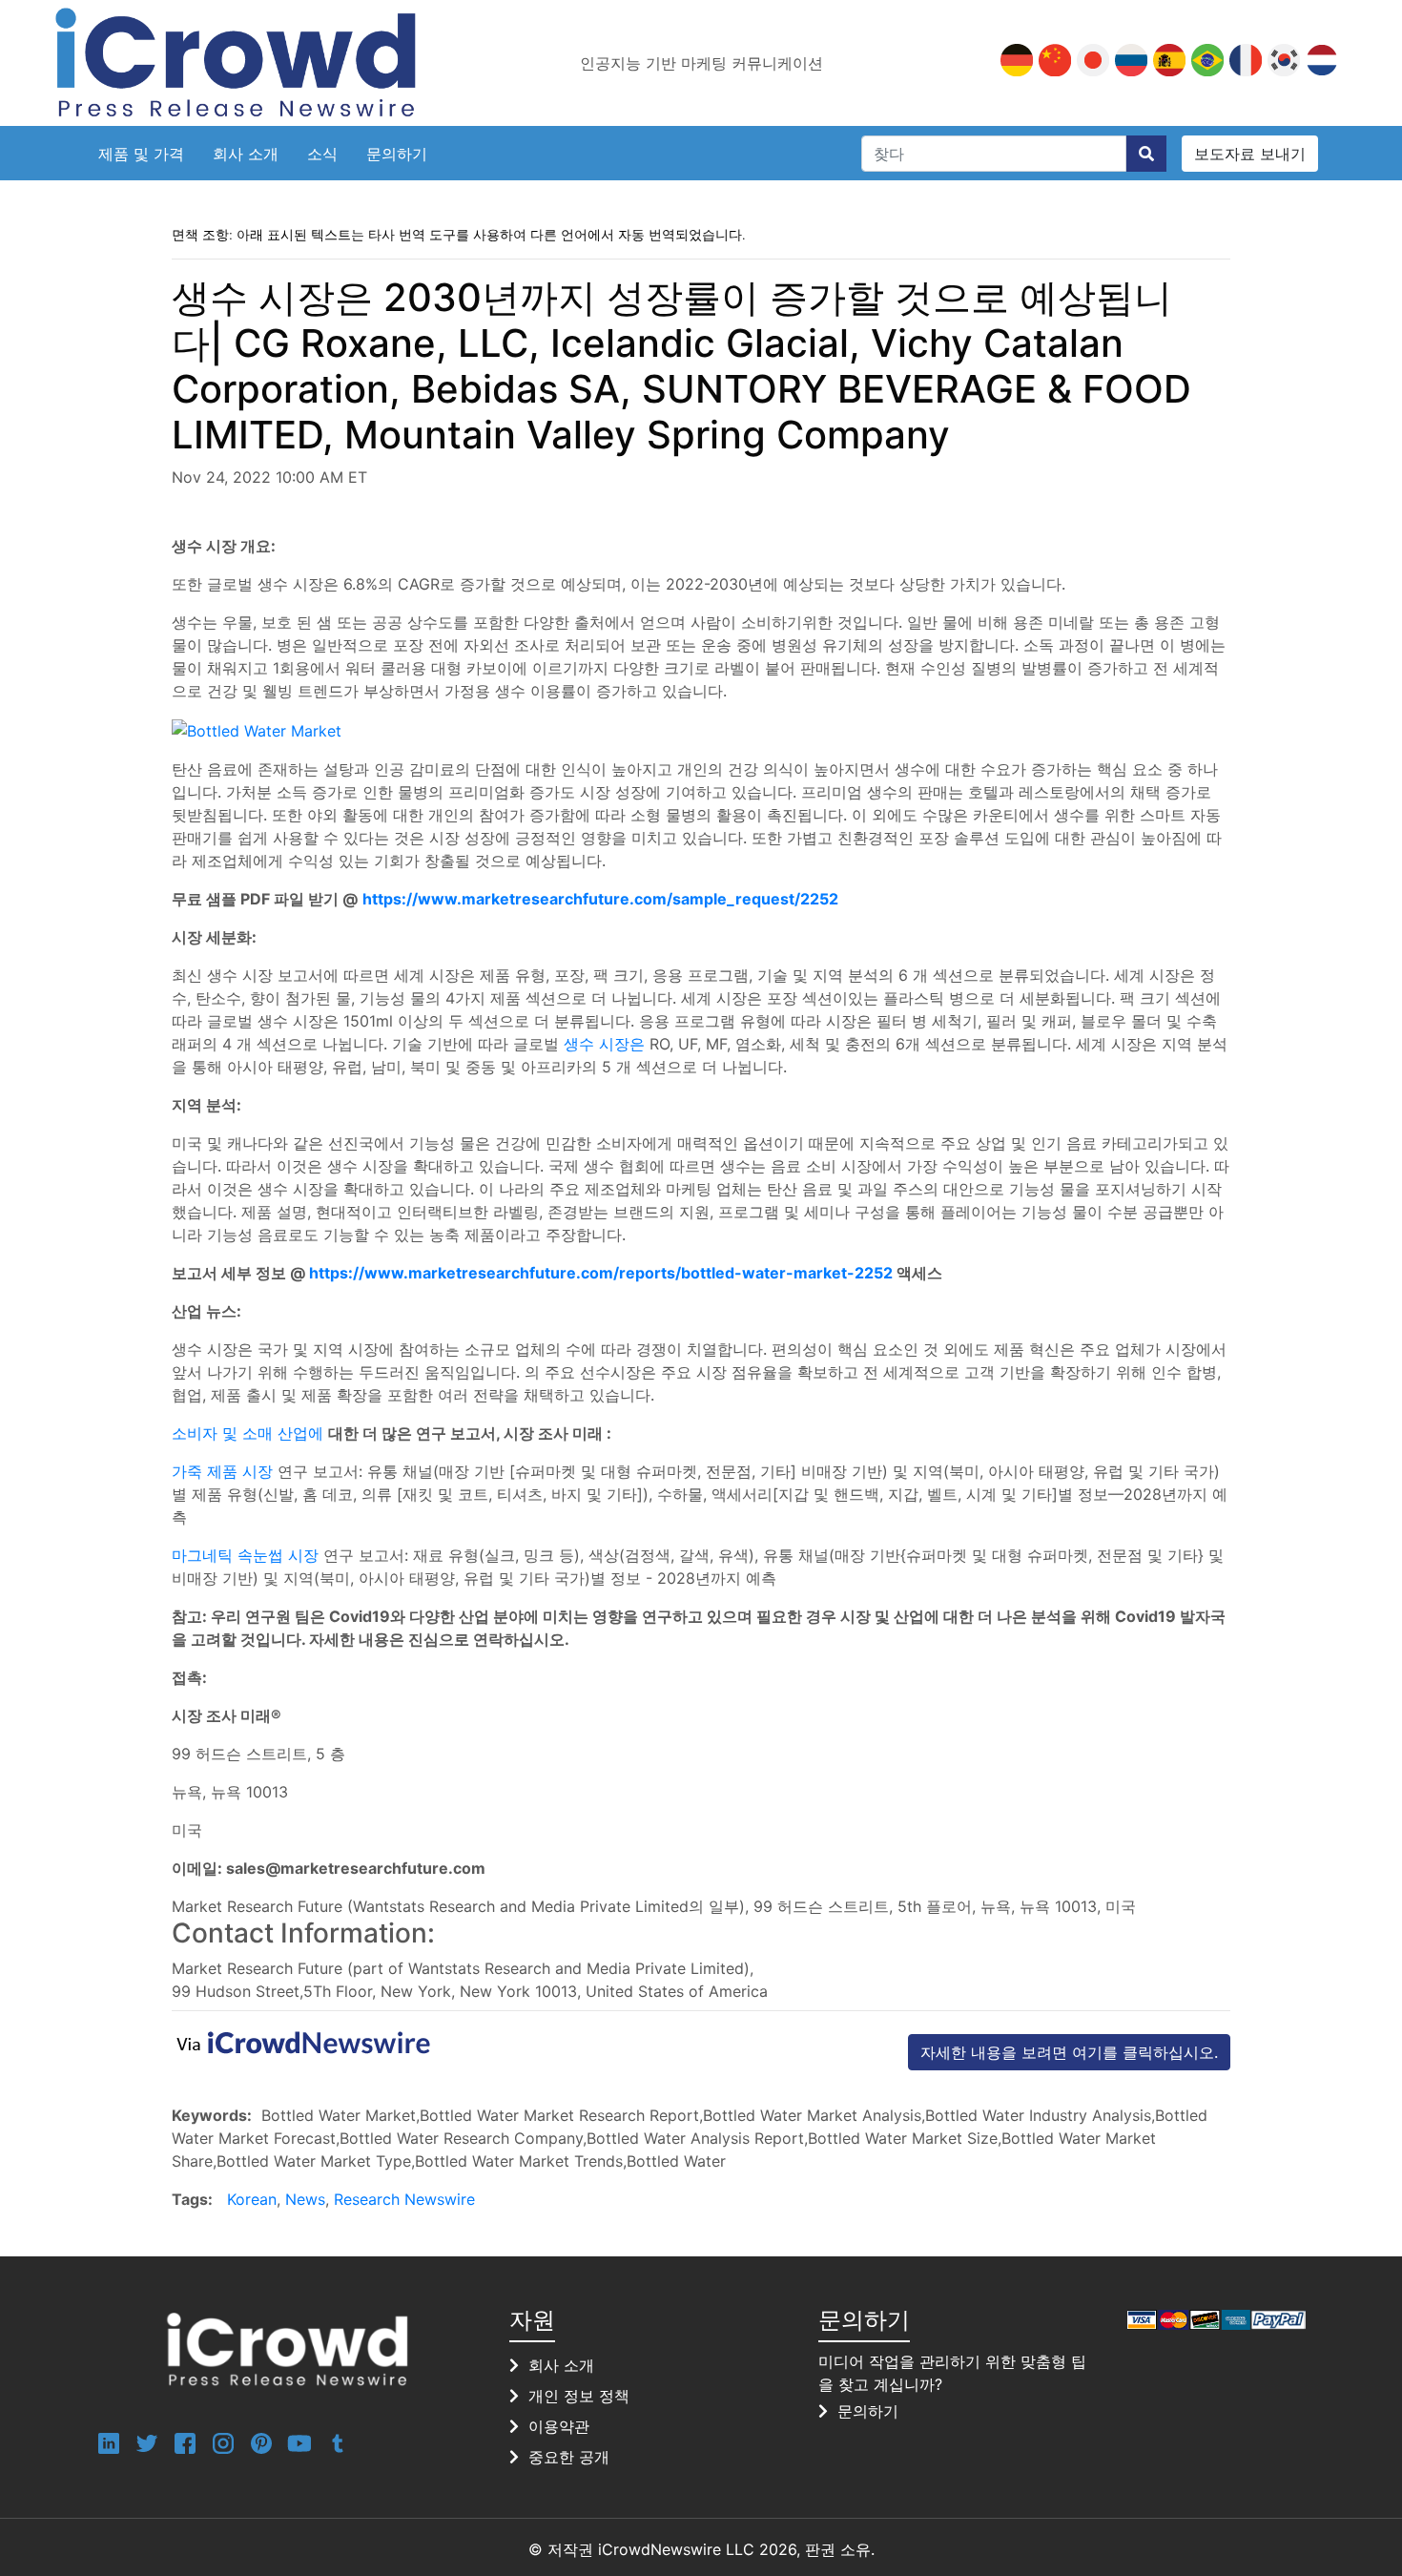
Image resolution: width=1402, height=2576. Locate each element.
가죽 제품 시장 (222, 1471)
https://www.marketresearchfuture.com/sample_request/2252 (600, 899)
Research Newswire (404, 2199)
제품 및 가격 (141, 154)
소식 (322, 154)
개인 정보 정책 (579, 2396)
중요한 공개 (569, 2457)
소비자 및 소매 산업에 (247, 1433)
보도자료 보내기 (1250, 154)
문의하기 (397, 154)
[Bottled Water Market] (257, 729)
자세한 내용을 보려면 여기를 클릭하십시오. (1069, 2052)
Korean (252, 2199)
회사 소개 (246, 154)
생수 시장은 (604, 1044)
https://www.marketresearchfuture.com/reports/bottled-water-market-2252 (601, 1273)
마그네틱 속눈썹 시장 (245, 1555)
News (305, 2199)
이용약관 (559, 2426)
